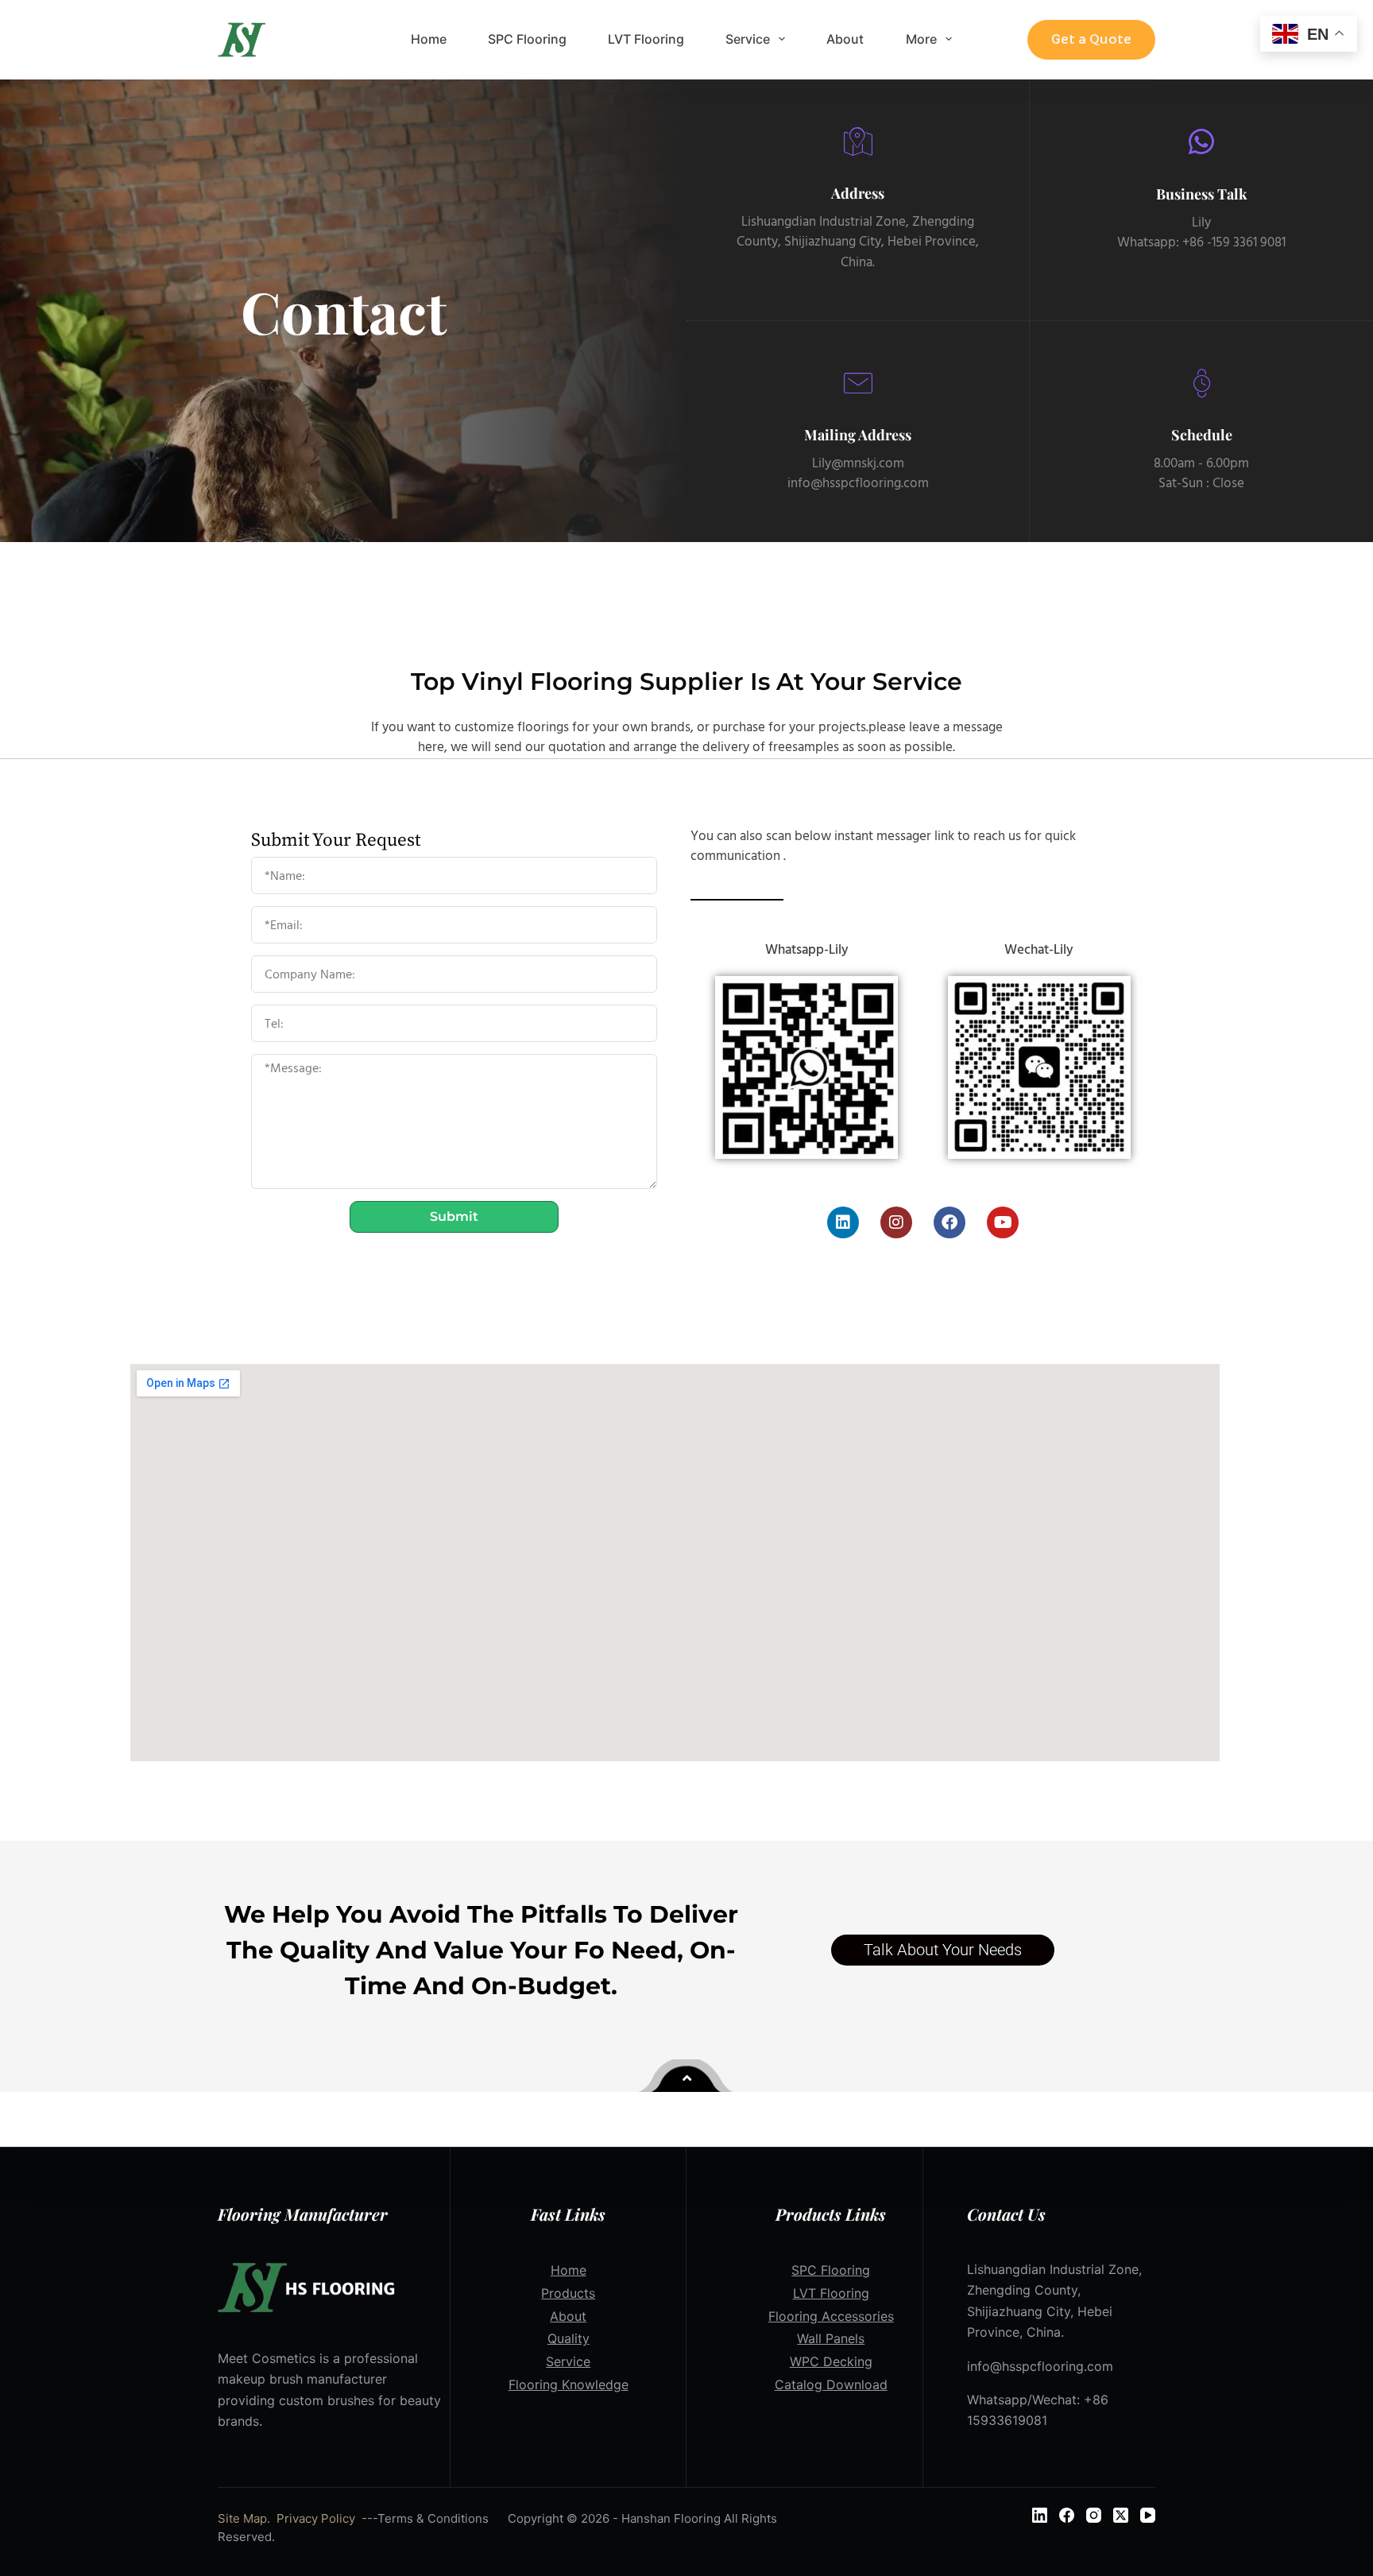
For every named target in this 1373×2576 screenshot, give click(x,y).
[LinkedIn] (1040, 2515)
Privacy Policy (316, 2518)
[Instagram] (896, 1222)
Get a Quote (1091, 39)
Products (568, 2293)
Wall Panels (831, 2338)
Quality (569, 2338)
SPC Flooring (527, 39)
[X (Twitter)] (1121, 2515)
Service (748, 39)
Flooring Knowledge (569, 2384)
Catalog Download (831, 2384)
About (845, 39)
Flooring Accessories (831, 2316)
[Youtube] (1003, 1222)
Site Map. (244, 2518)
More (921, 39)
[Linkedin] (843, 1222)
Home (429, 39)
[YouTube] (1148, 2515)
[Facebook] (949, 1222)
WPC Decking (831, 2361)
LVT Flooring (646, 39)
